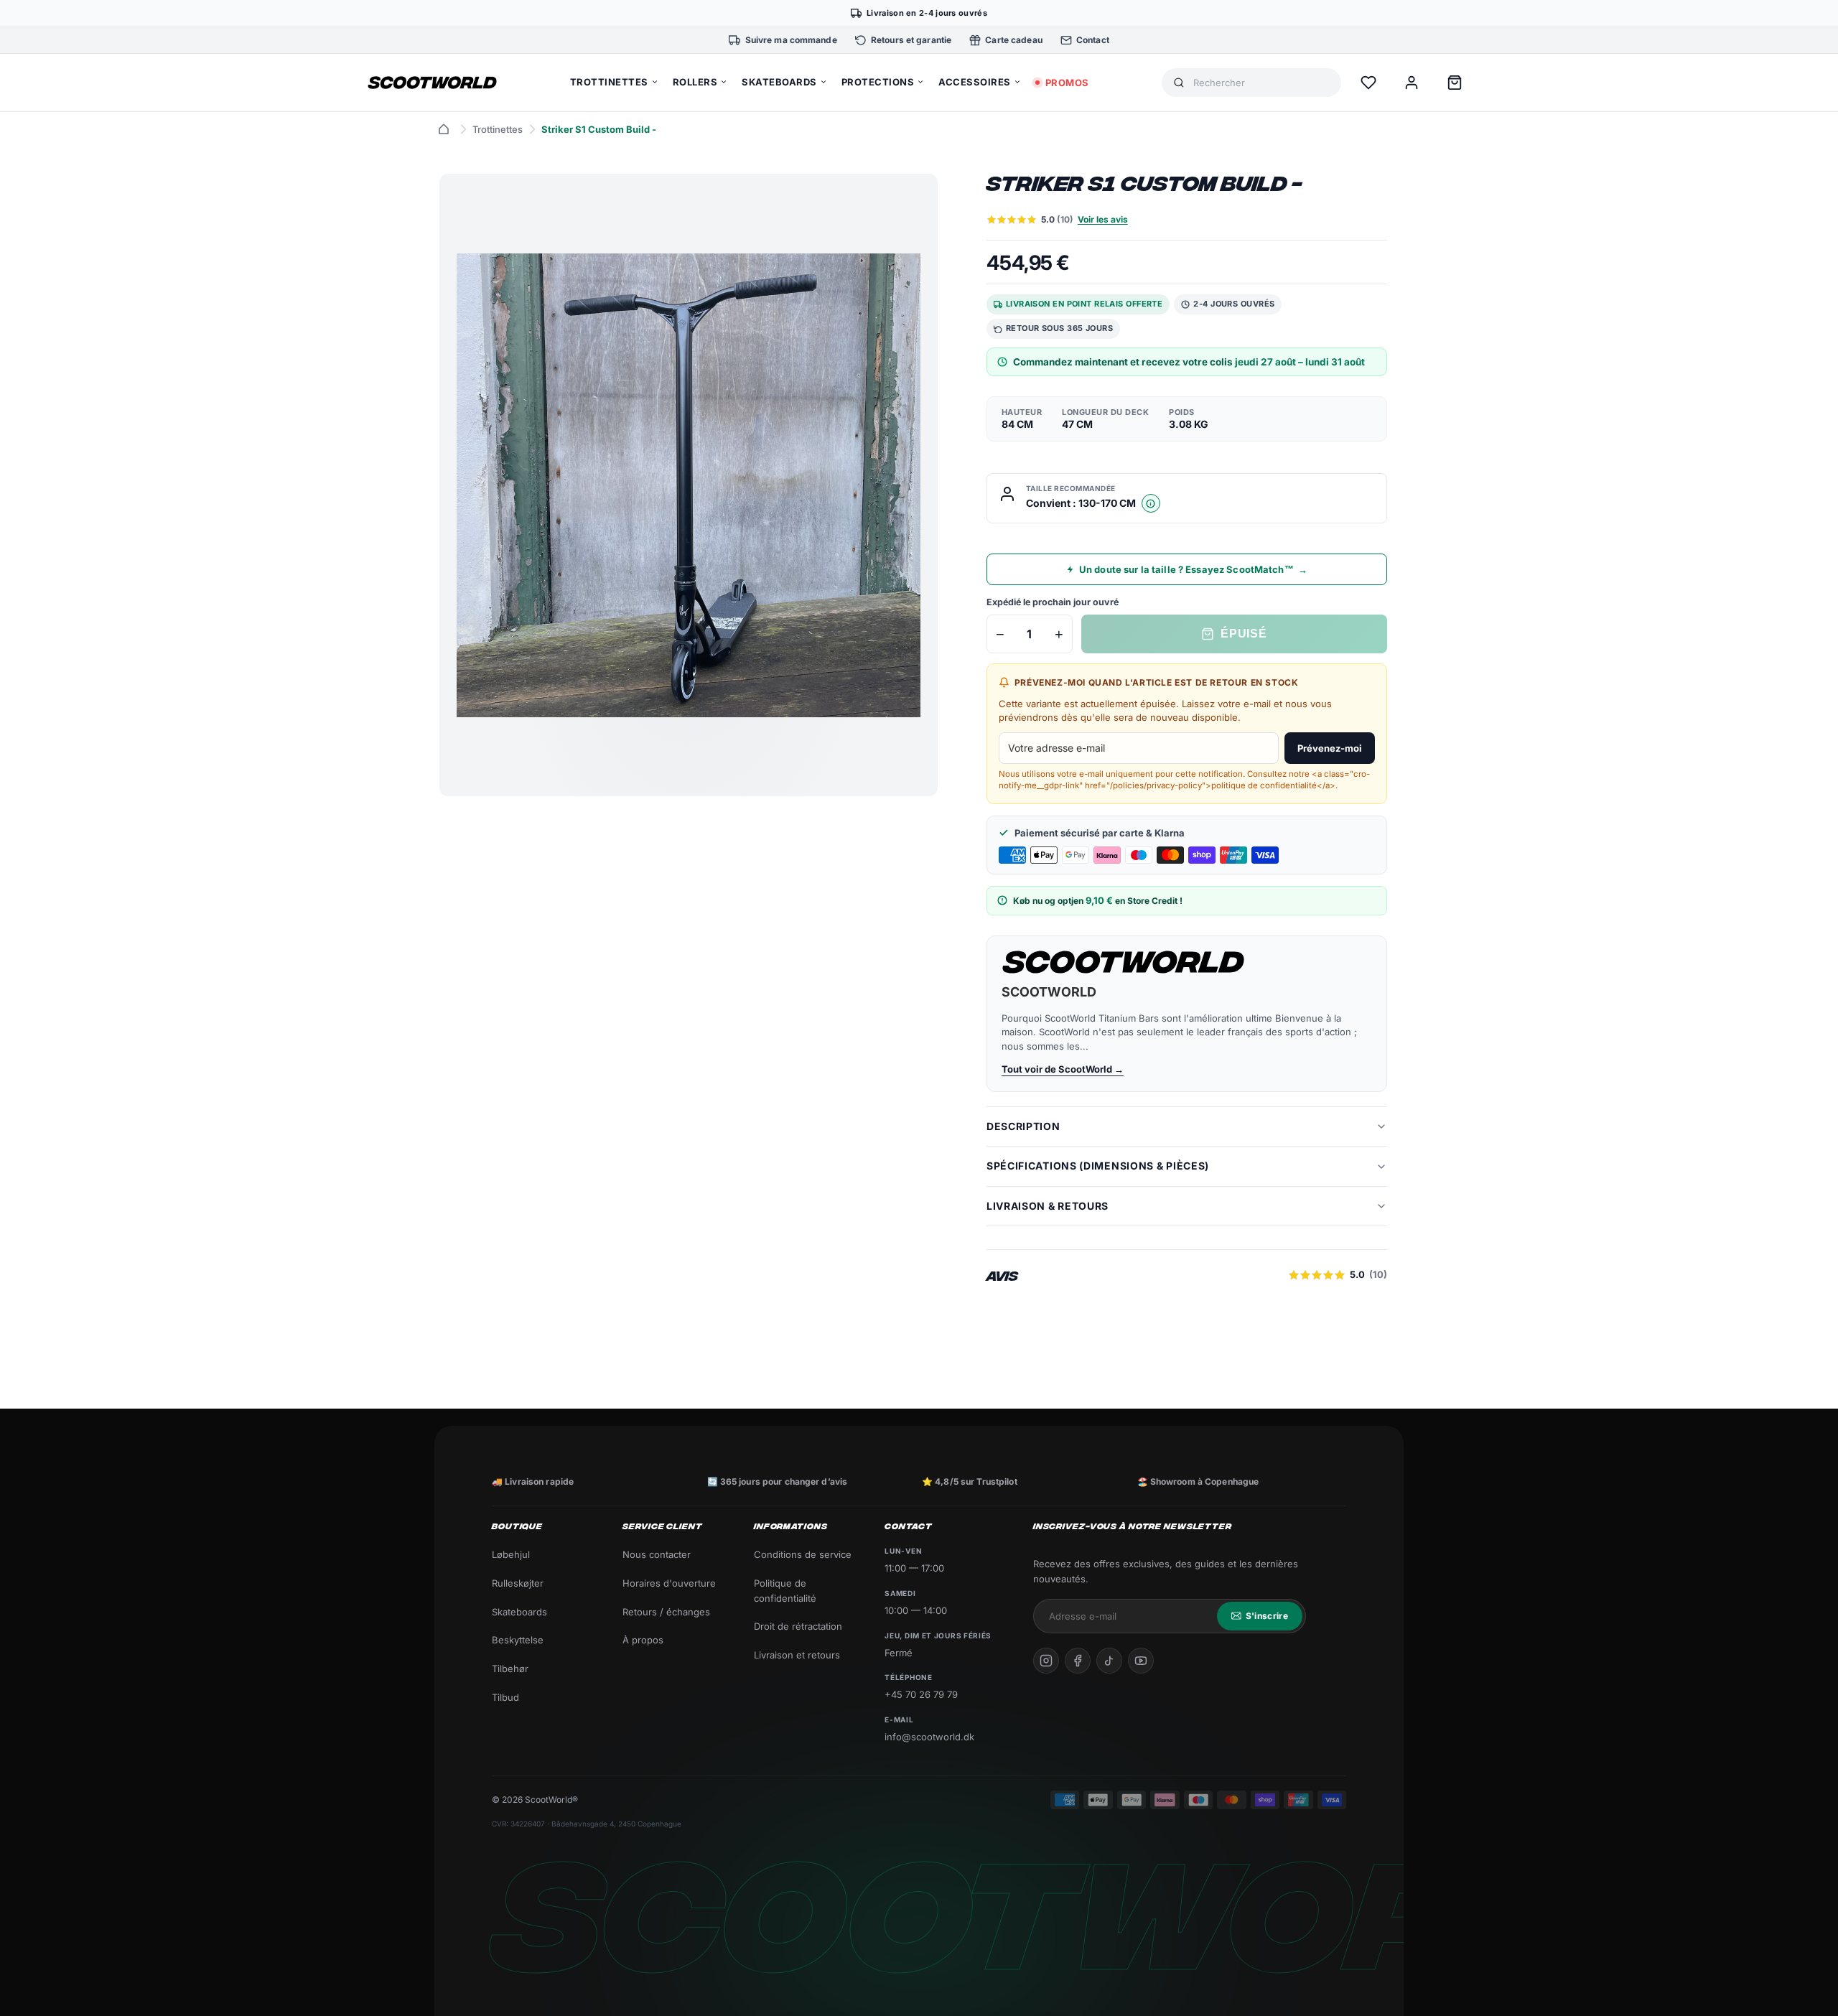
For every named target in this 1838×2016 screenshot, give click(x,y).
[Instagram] (1046, 1661)
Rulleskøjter (518, 1583)
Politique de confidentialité (785, 1591)
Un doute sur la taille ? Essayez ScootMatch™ (1193, 569)
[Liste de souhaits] (1368, 83)
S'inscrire (1267, 1616)
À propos (643, 1640)
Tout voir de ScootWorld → (1063, 1069)
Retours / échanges (666, 1612)
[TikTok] (1109, 1661)
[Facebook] (1078, 1661)
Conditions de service (803, 1554)
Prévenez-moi (1330, 748)
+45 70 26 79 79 (921, 1694)
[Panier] (1455, 83)
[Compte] (1412, 83)
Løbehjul (511, 1554)
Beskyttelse (518, 1640)
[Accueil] (444, 129)
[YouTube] (1141, 1661)
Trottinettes (498, 129)
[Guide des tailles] (1151, 503)
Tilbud (505, 1697)
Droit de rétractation (798, 1626)
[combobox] (1261, 83)
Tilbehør (510, 1669)
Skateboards (519, 1612)
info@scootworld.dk (929, 1737)
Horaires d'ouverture (669, 1583)
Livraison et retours (797, 1655)
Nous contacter (657, 1554)
